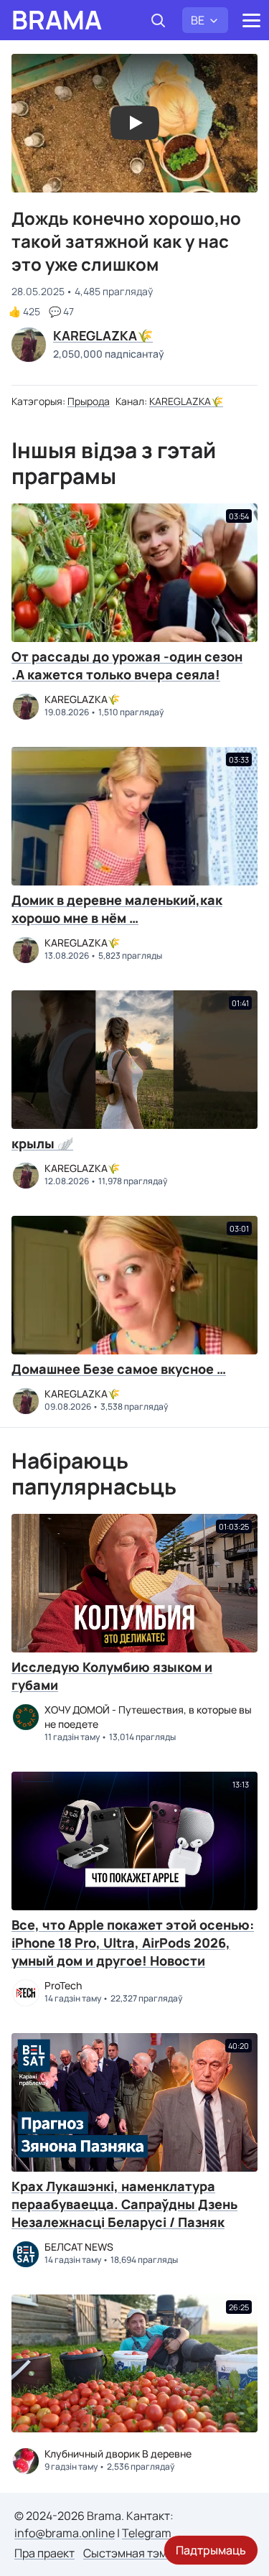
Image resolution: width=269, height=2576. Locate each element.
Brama (57, 20)
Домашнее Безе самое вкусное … (119, 1369)
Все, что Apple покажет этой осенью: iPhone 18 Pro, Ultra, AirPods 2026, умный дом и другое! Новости (133, 1943)
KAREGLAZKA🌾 (186, 401)
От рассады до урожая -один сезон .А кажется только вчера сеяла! (127, 665)
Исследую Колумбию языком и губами (112, 1676)
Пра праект (44, 2553)
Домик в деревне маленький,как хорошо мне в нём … (117, 909)
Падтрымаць (211, 2550)
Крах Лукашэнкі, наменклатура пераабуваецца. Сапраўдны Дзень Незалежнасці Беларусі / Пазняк (124, 2204)
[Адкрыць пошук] (158, 20)
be (198, 20)
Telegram (147, 2533)
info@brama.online (65, 2533)
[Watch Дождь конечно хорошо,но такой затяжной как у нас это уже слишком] (135, 123)
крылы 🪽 (42, 1143)
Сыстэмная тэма (128, 2553)
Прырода (89, 401)
